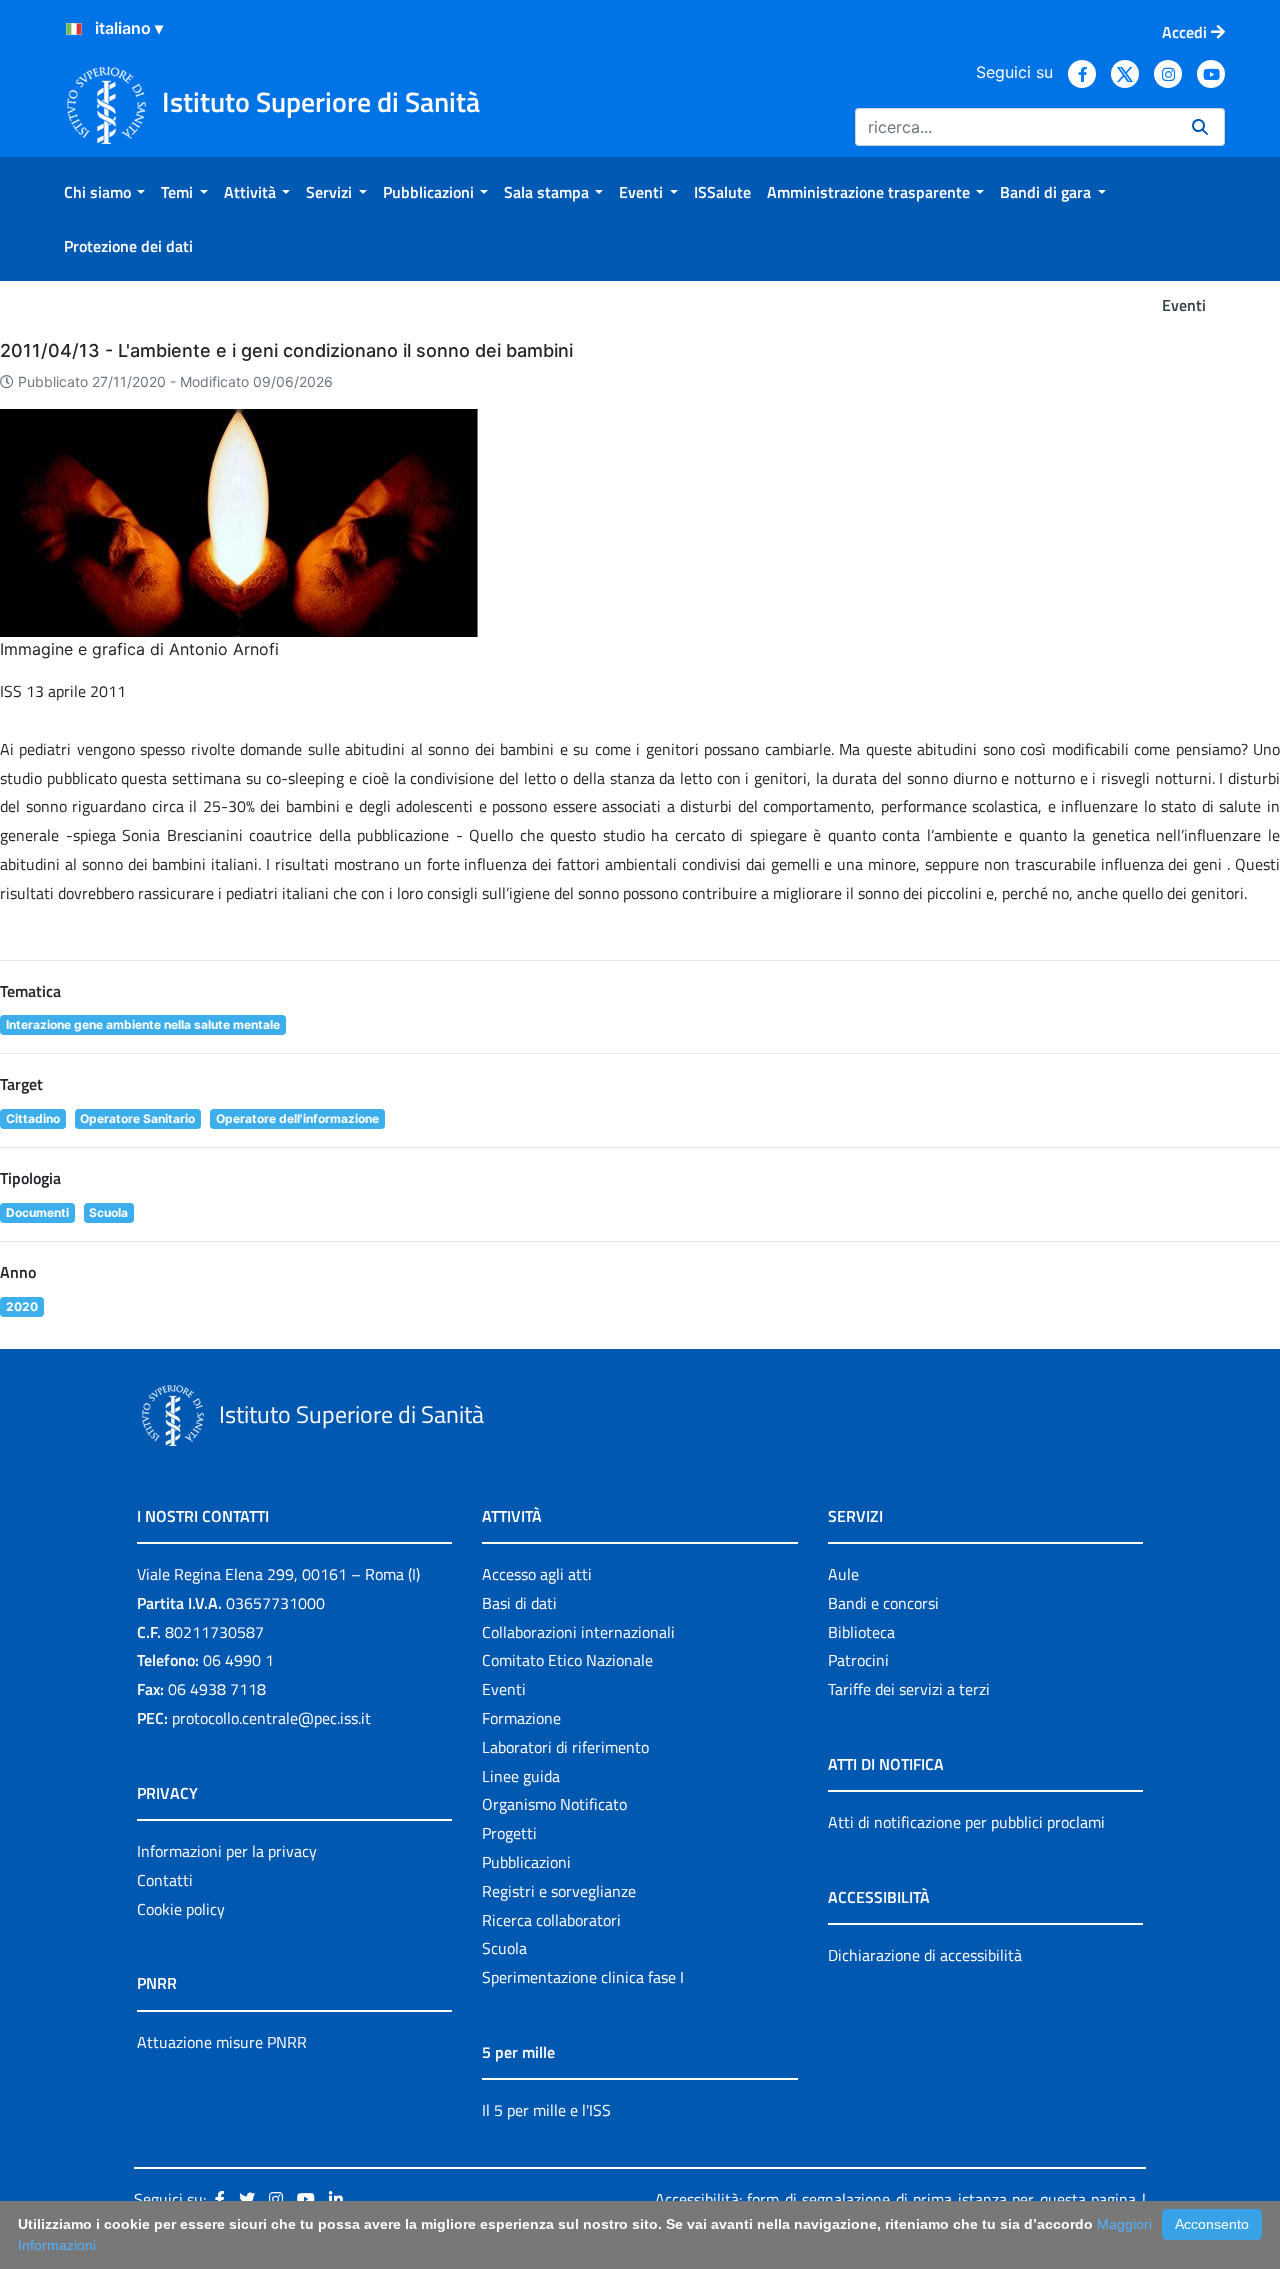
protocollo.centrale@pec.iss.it (271, 1718)
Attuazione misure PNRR (222, 2042)
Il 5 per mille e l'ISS (546, 2110)
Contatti (165, 1880)
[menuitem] (104, 192)
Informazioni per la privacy (227, 1851)
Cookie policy (181, 1909)
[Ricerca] (1200, 127)
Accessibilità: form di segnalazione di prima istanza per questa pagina (895, 2199)
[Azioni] (74, 29)
